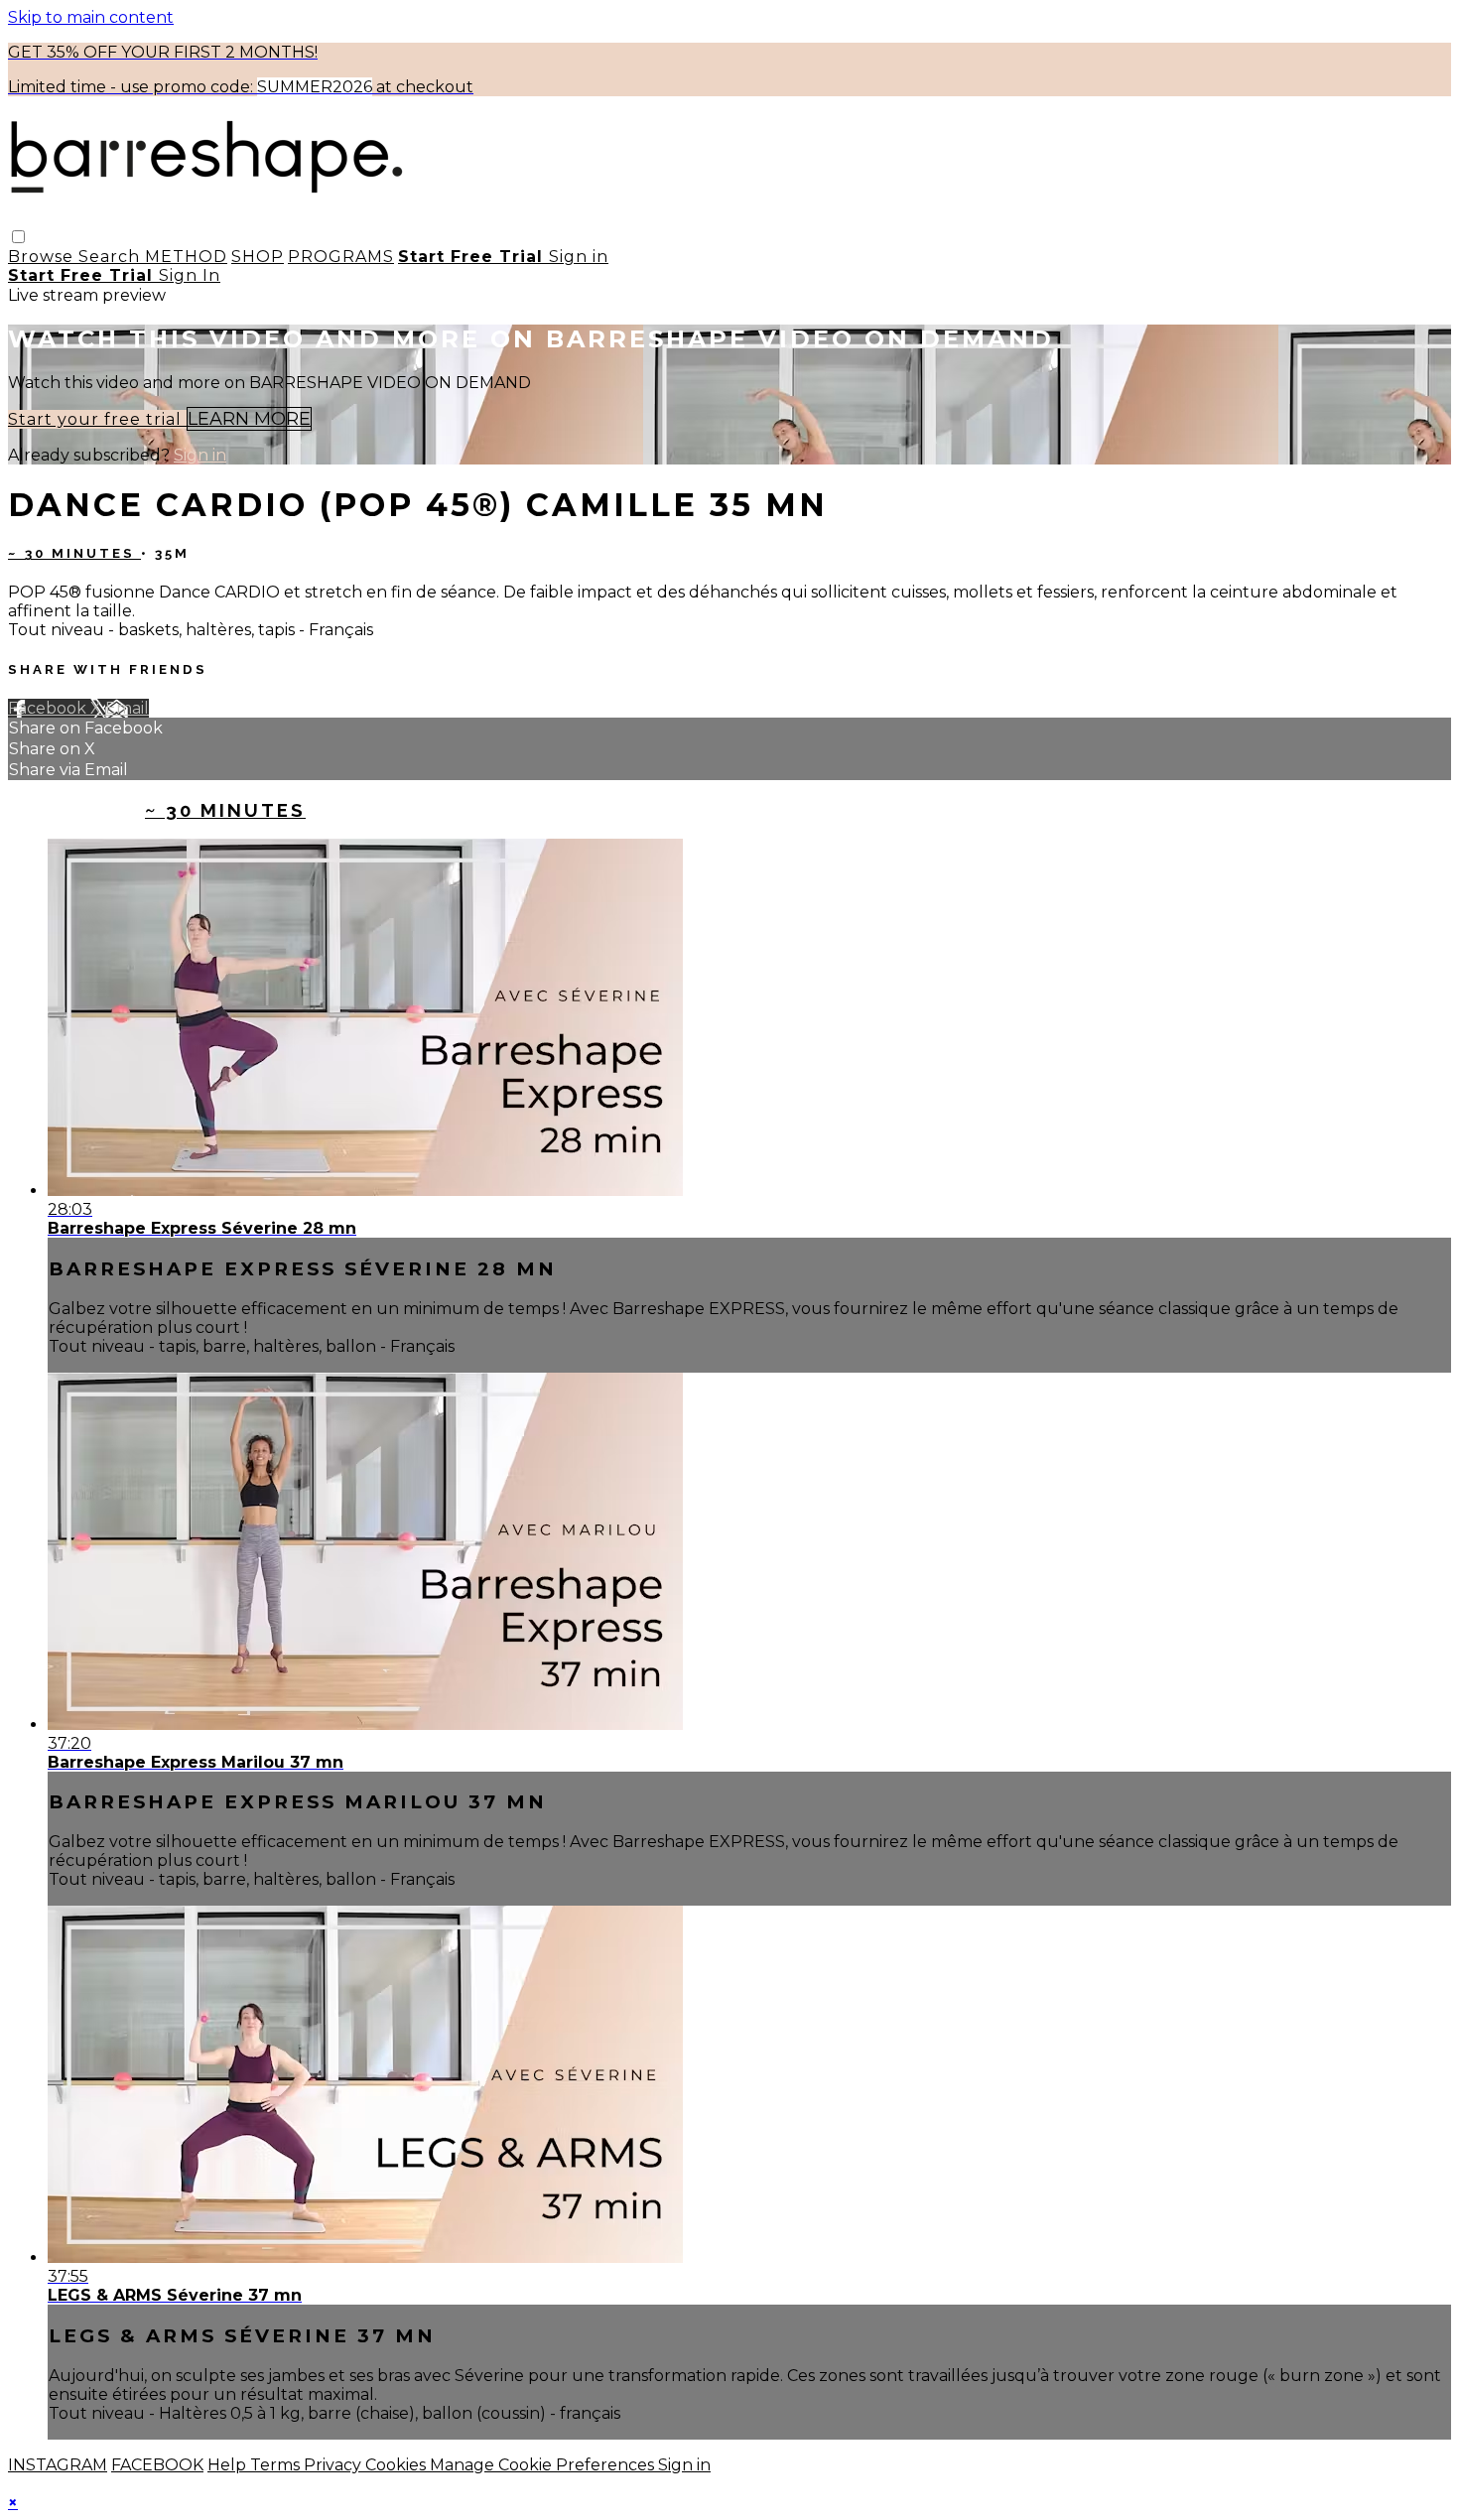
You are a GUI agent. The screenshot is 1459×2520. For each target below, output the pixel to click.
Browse (43, 257)
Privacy (334, 2465)
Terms (277, 2465)
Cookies (398, 2465)
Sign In (190, 275)
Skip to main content (91, 17)
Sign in (579, 257)
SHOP (258, 257)
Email (127, 708)
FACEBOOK (157, 2465)
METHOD (186, 257)
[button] (18, 237)
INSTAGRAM (58, 2465)
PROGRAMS (341, 257)
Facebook (49, 708)
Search (112, 257)
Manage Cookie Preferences (544, 2465)
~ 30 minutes (74, 553)
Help (229, 2465)
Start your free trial (97, 419)
